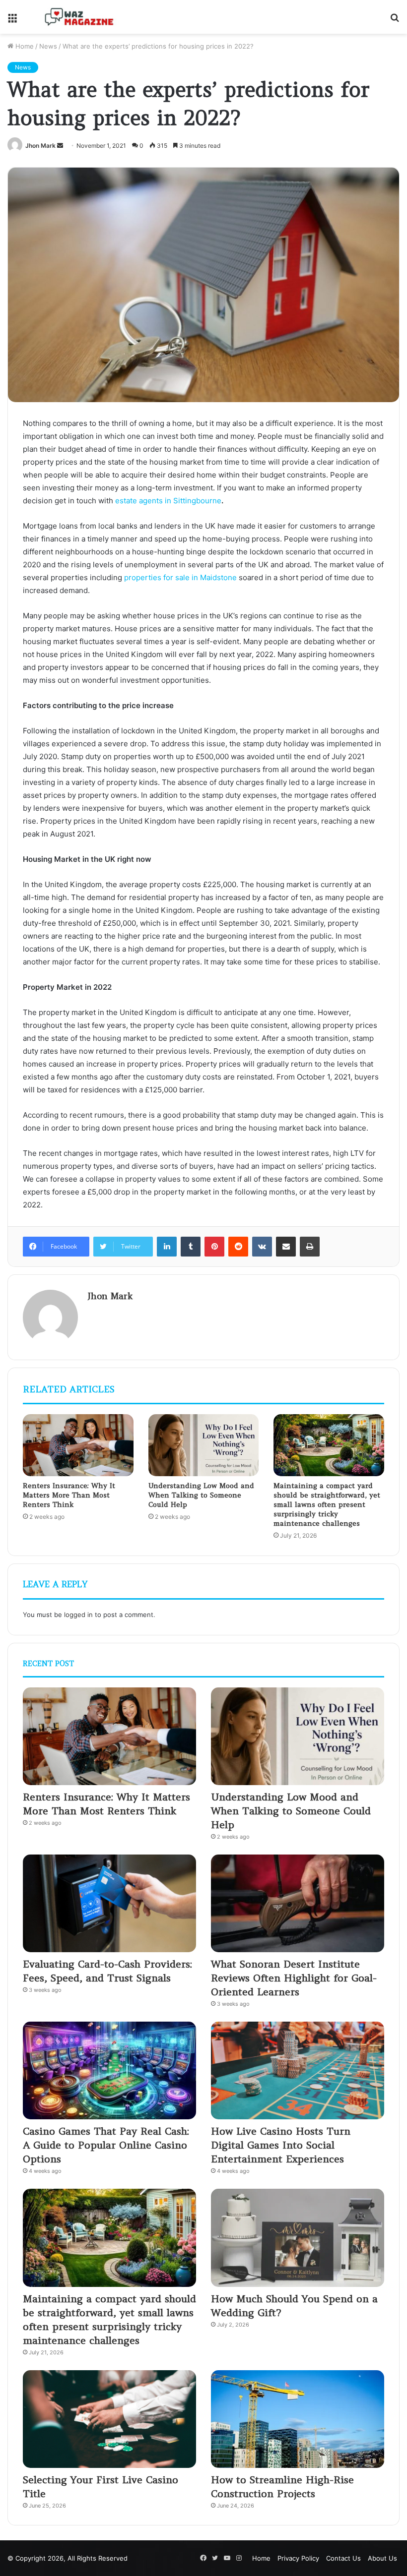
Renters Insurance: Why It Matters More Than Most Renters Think (69, 1495)
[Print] (310, 1247)
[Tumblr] (191, 1247)
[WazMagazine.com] (79, 17)
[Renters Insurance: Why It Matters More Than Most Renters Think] (78, 1445)
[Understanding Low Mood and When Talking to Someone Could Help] (204, 1445)
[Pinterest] (214, 1247)
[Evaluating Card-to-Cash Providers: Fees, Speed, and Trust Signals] (109, 1903)
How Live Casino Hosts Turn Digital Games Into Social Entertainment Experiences (281, 2145)
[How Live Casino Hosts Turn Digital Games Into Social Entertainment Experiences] (298, 2070)
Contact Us (343, 2558)
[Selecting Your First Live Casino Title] (109, 2419)
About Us (382, 2558)
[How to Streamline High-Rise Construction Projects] (298, 2419)
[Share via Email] (286, 1247)
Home (24, 46)
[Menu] (12, 21)
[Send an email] (60, 146)
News (48, 46)
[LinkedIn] (167, 1247)
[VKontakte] (262, 1247)
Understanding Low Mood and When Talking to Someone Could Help (201, 1495)
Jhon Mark (40, 146)
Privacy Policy (298, 2558)
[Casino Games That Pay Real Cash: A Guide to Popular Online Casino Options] (109, 2070)
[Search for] (395, 21)
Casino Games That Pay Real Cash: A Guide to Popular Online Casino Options (106, 2145)
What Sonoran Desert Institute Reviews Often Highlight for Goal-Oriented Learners (294, 1978)
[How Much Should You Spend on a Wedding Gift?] (298, 2238)
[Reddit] (238, 1247)
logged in (78, 1615)
